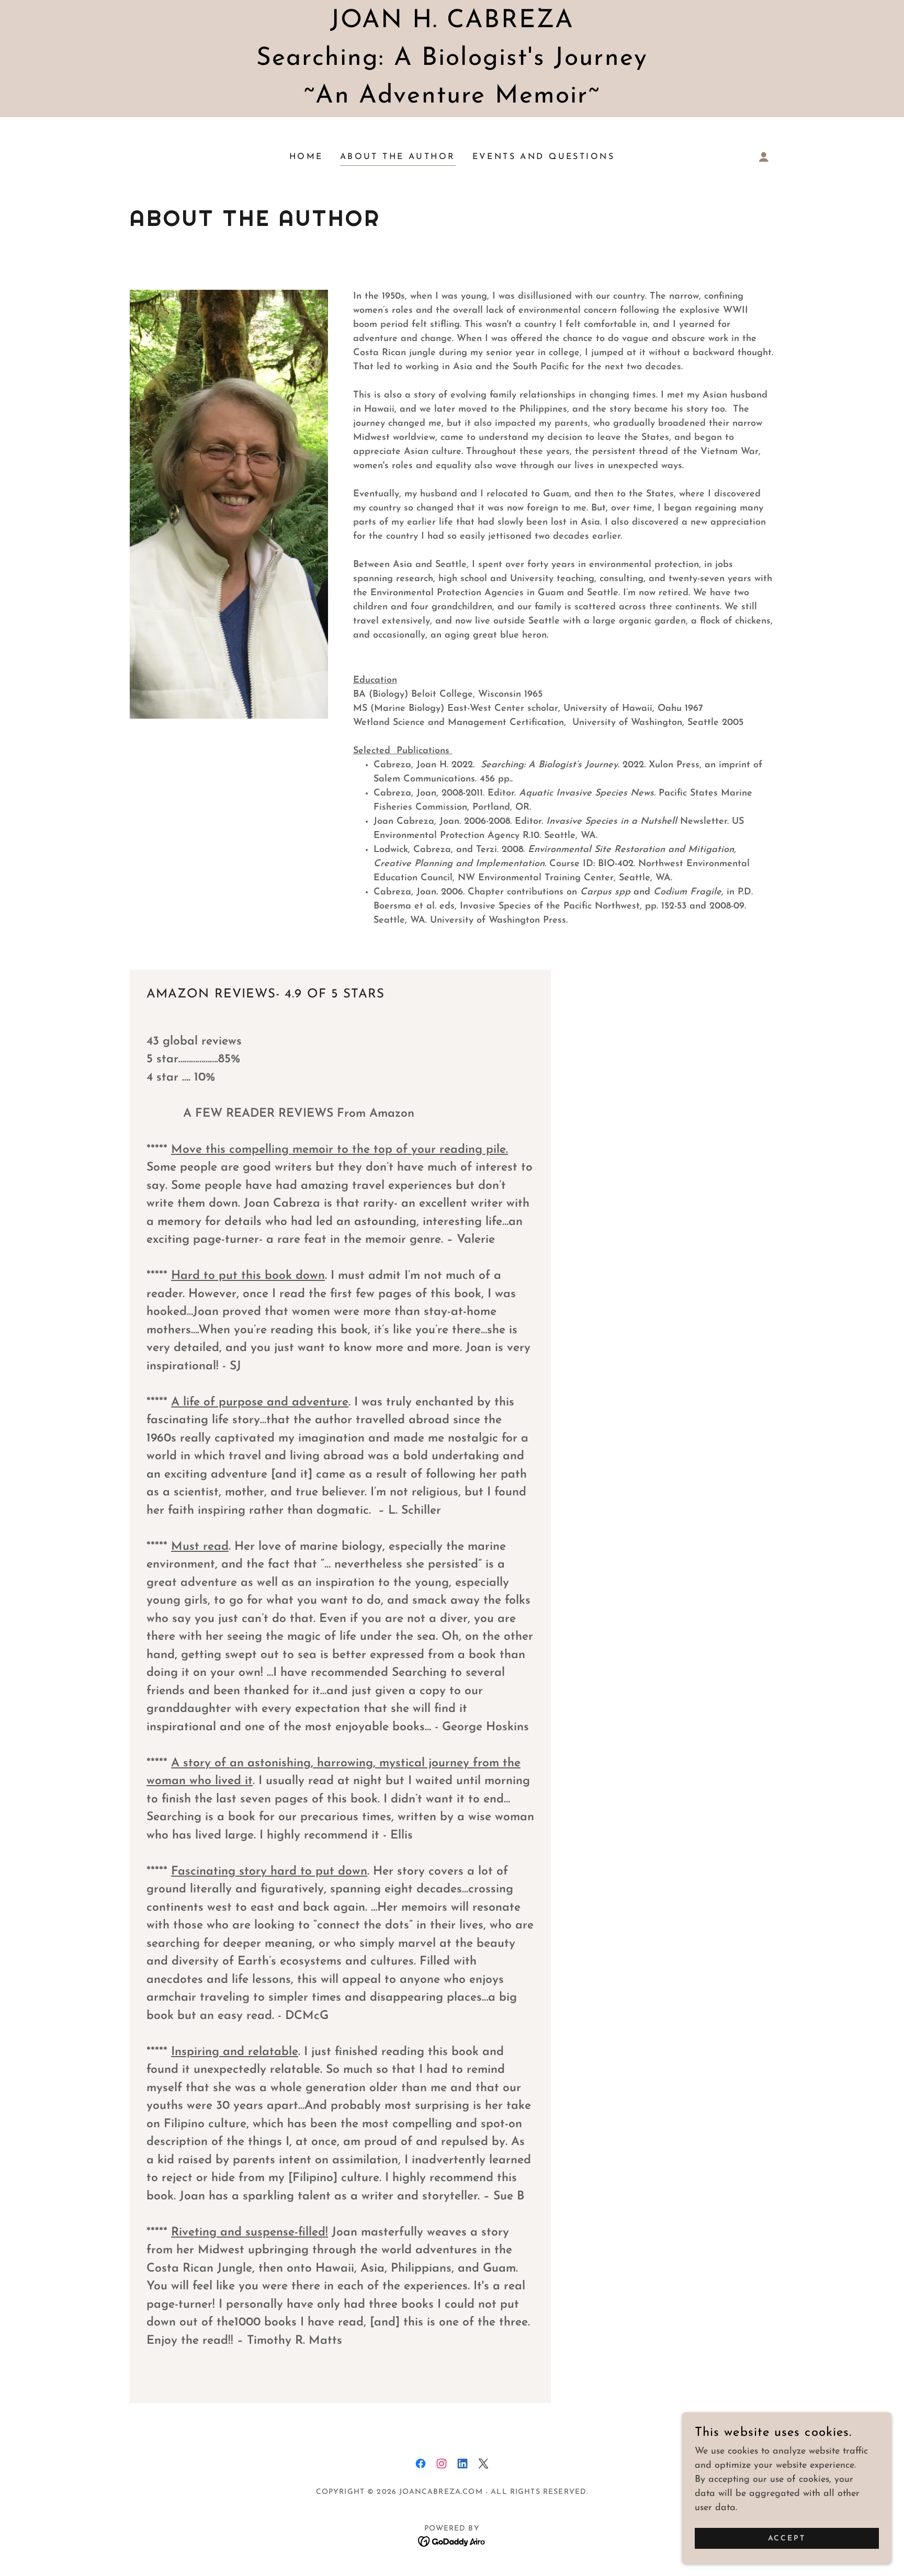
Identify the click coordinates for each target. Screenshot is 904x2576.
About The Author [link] (398, 157)
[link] (421, 2464)
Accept (787, 2539)
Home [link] (306, 157)
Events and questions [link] (544, 157)
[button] (764, 157)
